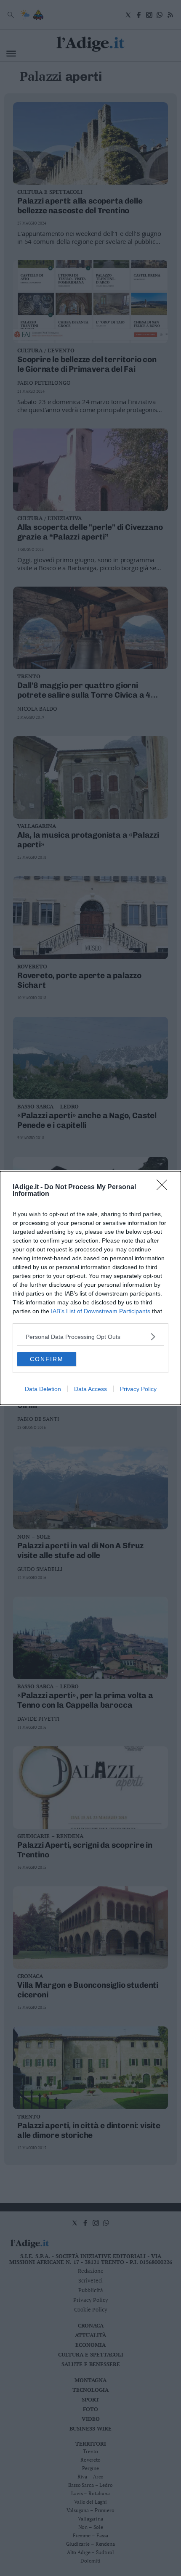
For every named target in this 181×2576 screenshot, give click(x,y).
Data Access (90, 1389)
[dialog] (90, 1288)
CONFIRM (47, 1359)
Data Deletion (43, 1389)
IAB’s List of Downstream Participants (101, 1311)
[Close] (165, 1187)
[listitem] (90, 1337)
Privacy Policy (138, 1389)
